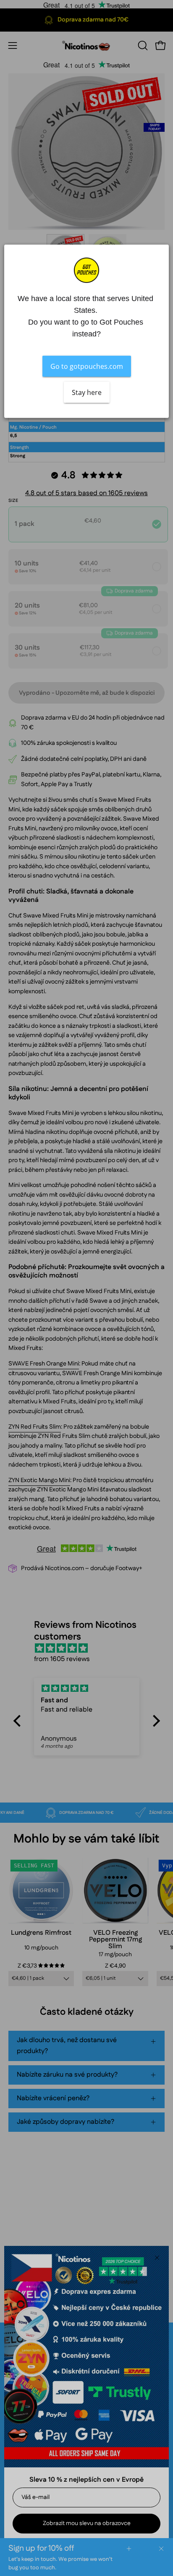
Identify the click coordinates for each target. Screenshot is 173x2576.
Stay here (87, 392)
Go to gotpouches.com (87, 366)
